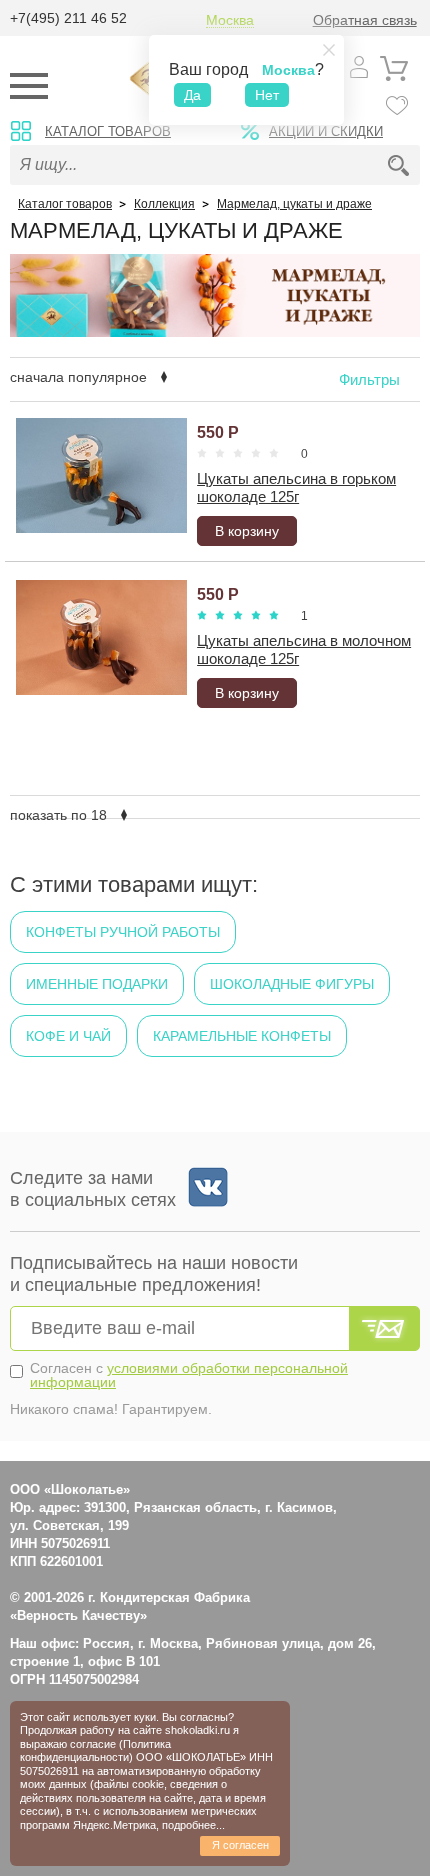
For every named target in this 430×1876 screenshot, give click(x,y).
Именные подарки (97, 984)
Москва (230, 20)
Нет (267, 95)
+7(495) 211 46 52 (68, 18)
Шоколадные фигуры (292, 984)
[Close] (329, 50)
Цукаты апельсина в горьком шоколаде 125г (296, 487)
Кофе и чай (68, 1036)
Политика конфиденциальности (95, 1750)
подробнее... (193, 1825)
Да (192, 95)
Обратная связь (365, 20)
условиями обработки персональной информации (189, 1375)
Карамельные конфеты (242, 1036)
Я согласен (240, 1845)
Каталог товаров (108, 131)
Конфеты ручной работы (123, 932)
